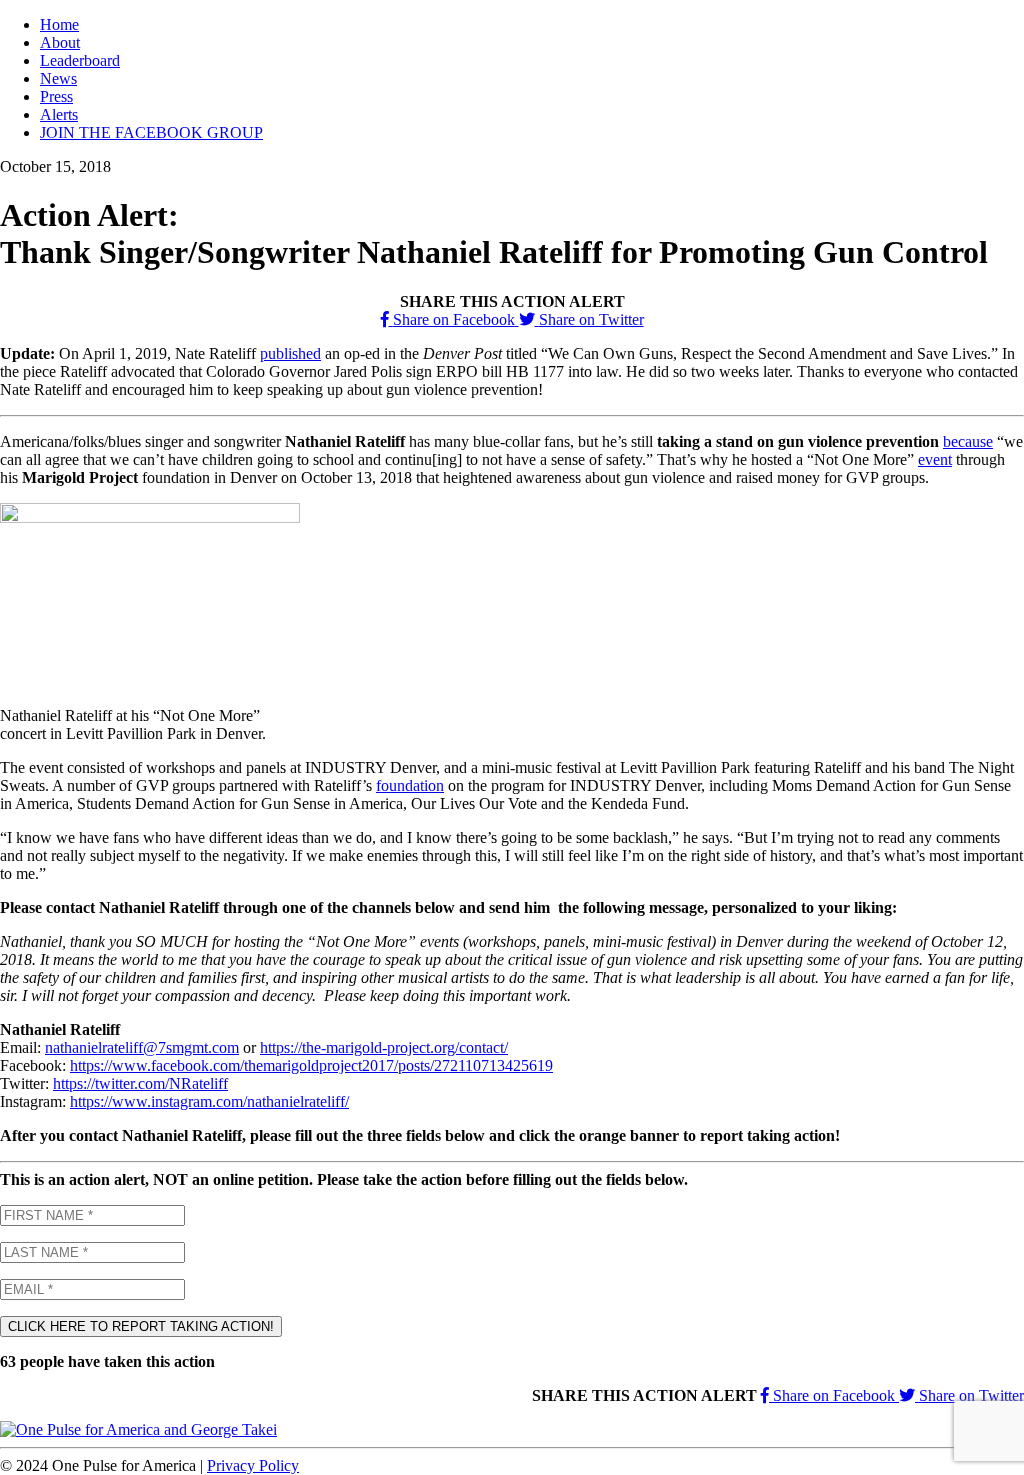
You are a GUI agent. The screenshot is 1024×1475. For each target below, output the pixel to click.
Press (56, 96)
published (290, 353)
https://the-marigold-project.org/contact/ (384, 1047)
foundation (410, 785)
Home (59, 24)
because (968, 441)
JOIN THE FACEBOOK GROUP (151, 132)
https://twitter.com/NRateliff (140, 1083)
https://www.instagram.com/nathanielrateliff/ (209, 1101)
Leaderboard (80, 60)
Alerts (59, 114)
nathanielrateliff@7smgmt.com (142, 1047)
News (58, 78)
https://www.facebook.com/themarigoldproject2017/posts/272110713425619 (311, 1065)
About (60, 42)
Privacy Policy (253, 1465)
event (935, 459)
